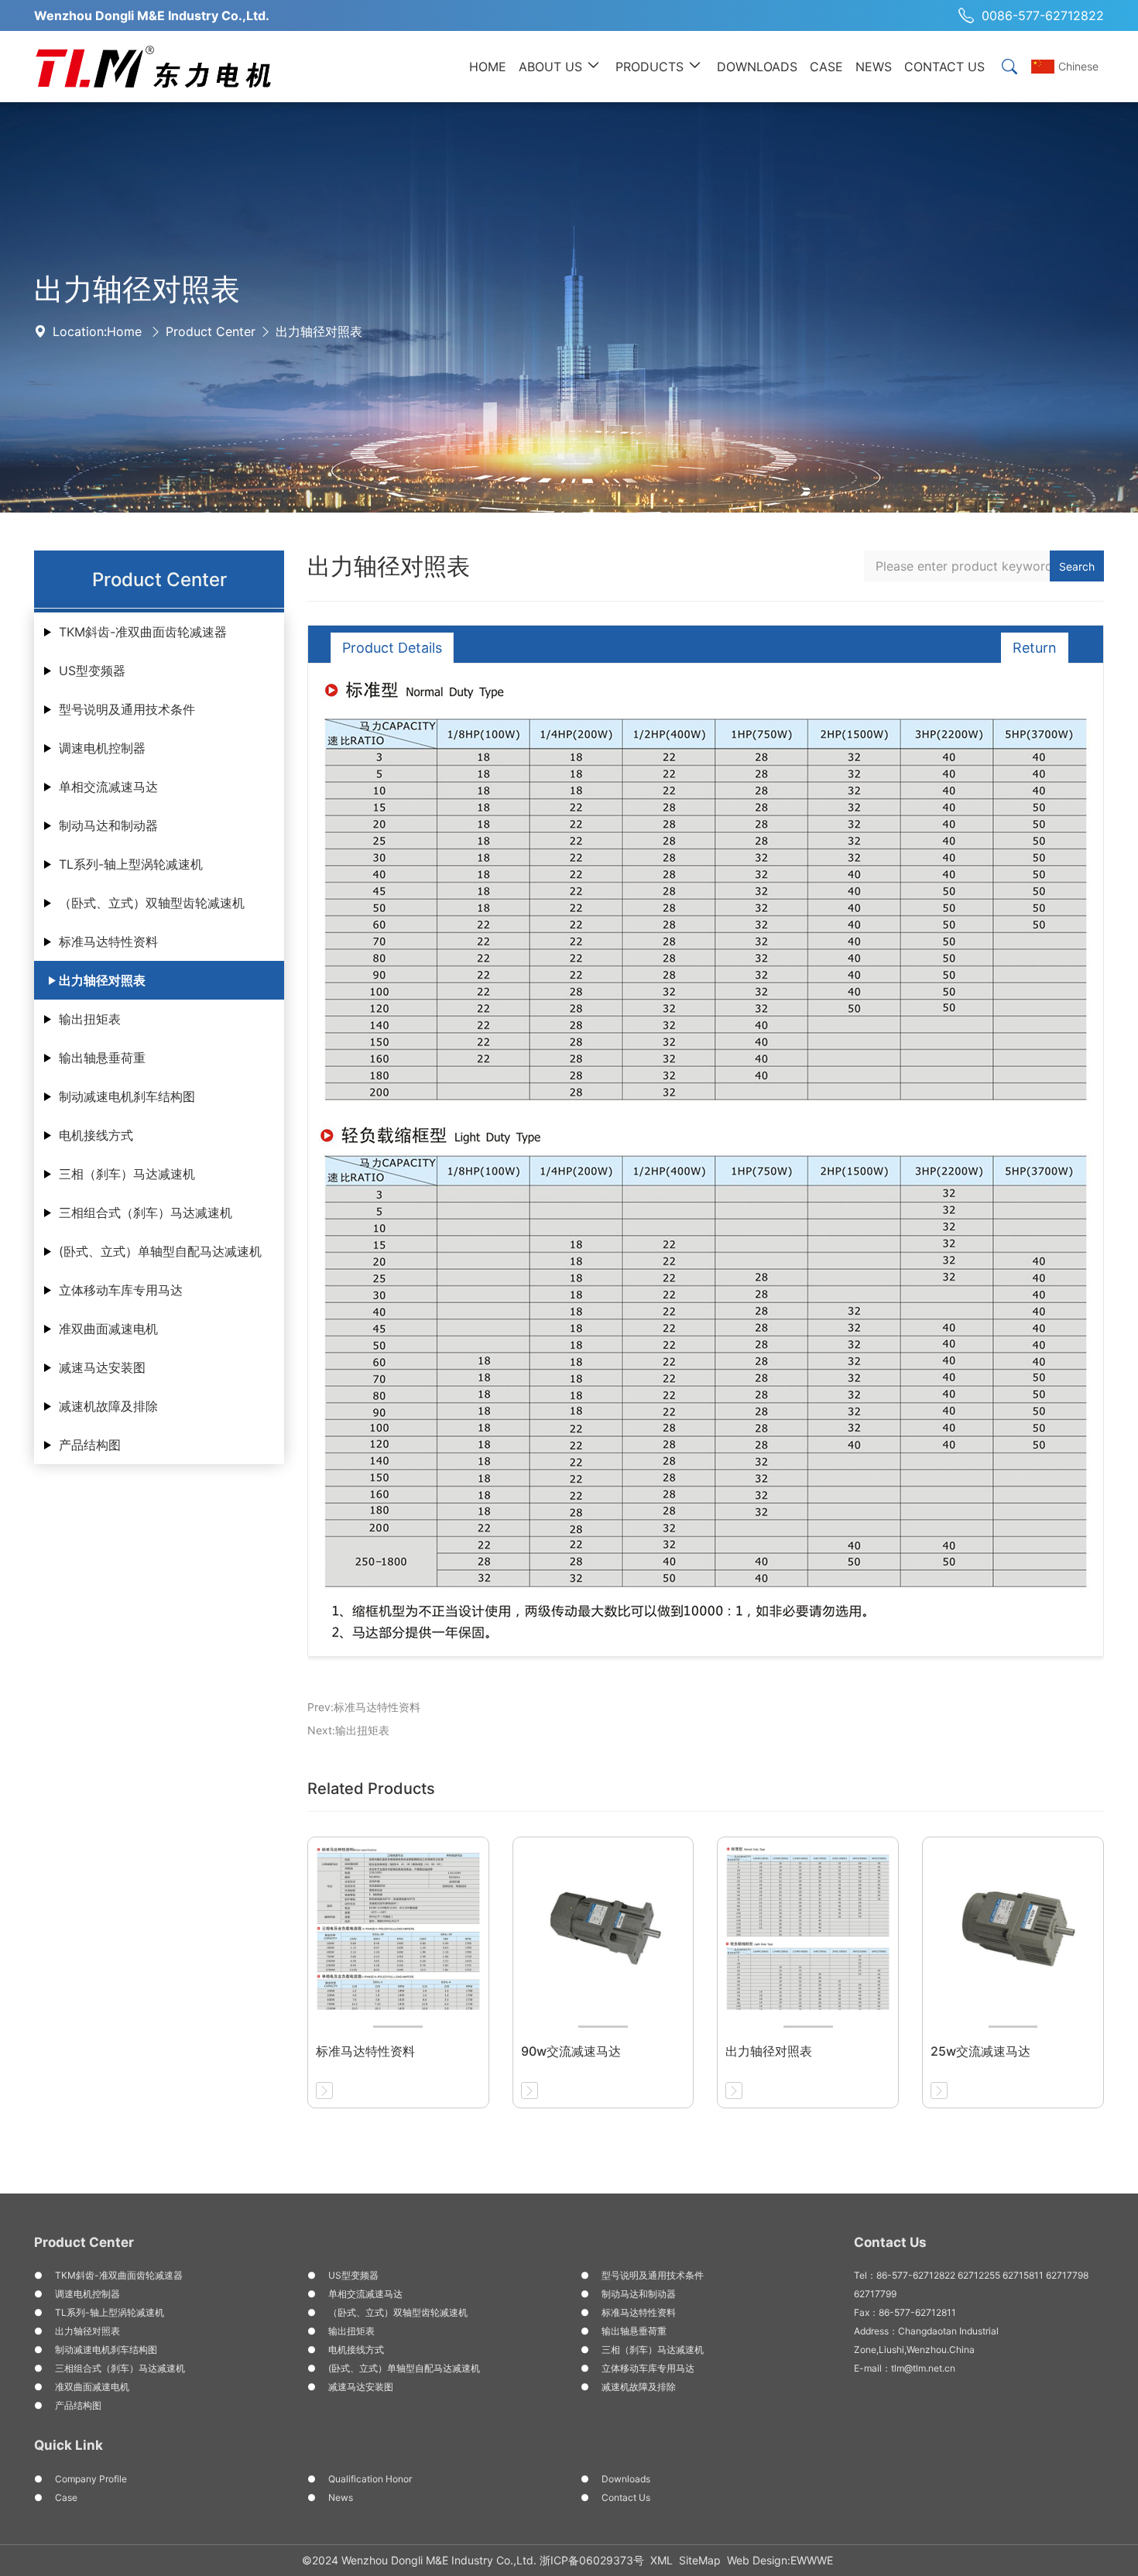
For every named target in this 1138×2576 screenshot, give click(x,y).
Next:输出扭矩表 (348, 1730)
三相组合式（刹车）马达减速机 (146, 1213)
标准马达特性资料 (108, 942)
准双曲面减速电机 (108, 1329)
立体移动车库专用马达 (121, 1290)
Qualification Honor (370, 2479)
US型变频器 (92, 671)
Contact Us (626, 2497)
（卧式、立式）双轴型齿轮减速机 (152, 903)
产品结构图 (90, 1445)
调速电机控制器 (102, 748)
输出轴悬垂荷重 (102, 1058)
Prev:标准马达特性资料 (364, 1707)
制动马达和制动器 (108, 825)
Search (1077, 566)
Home (124, 331)
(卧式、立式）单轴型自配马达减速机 (160, 1251)
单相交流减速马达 (108, 787)
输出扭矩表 (90, 1019)
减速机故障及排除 (108, 1406)
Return (1035, 648)
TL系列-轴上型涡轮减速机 (131, 864)
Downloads (626, 2479)
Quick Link (69, 2445)
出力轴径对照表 (319, 331)
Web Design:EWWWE (780, 2560)
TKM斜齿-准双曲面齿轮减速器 (143, 632)
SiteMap (700, 2560)
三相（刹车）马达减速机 (127, 1174)
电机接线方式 (96, 1135)
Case (66, 2497)
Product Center (211, 331)
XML (662, 2560)
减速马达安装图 (102, 1367)
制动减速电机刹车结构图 (127, 1096)
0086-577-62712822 (1043, 15)
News (341, 2497)
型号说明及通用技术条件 (127, 709)
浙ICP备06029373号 (592, 2560)
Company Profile (91, 2479)
